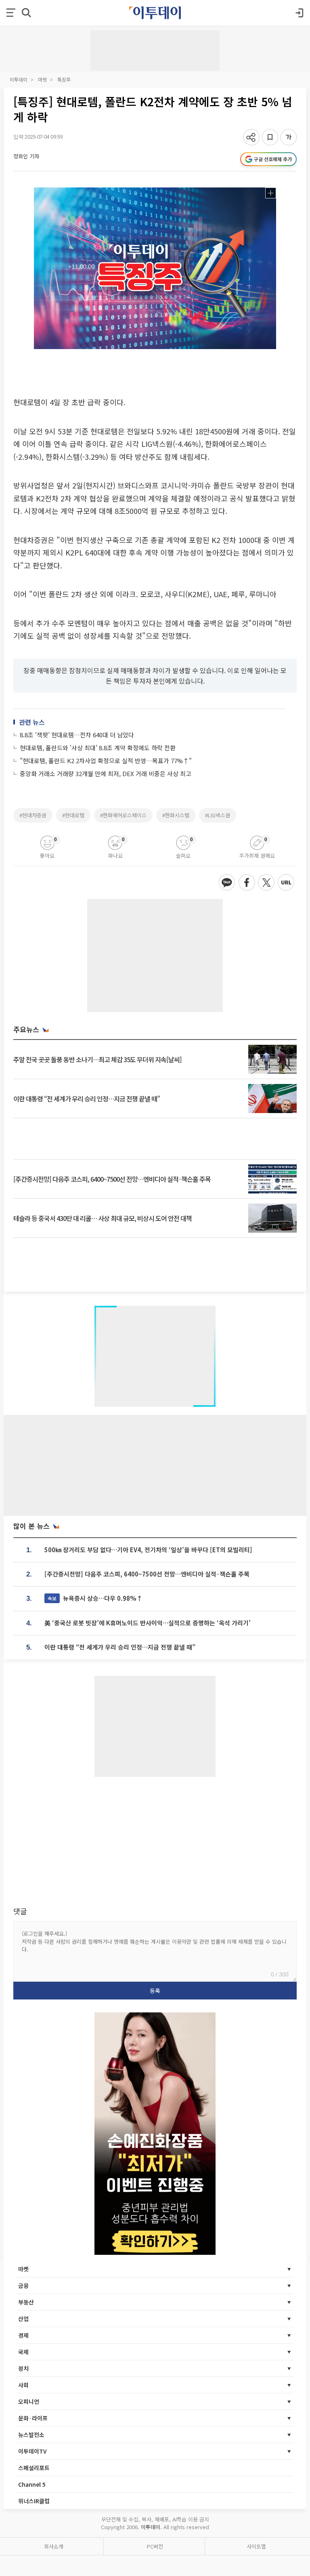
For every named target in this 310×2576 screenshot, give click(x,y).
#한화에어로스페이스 (123, 815)
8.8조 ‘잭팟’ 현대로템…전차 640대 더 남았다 (77, 735)
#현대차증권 (33, 815)
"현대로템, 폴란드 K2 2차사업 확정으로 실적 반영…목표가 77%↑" (106, 761)
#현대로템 (73, 815)
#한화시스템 (176, 815)
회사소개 (54, 2546)
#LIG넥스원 (218, 815)
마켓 (42, 79)
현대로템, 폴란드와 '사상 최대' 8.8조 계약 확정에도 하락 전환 (98, 748)
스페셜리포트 (34, 2468)
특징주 (64, 79)
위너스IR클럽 (34, 2501)
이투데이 (19, 79)
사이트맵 (256, 2546)
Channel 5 (32, 2484)
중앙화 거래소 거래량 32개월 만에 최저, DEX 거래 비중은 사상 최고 (106, 773)
